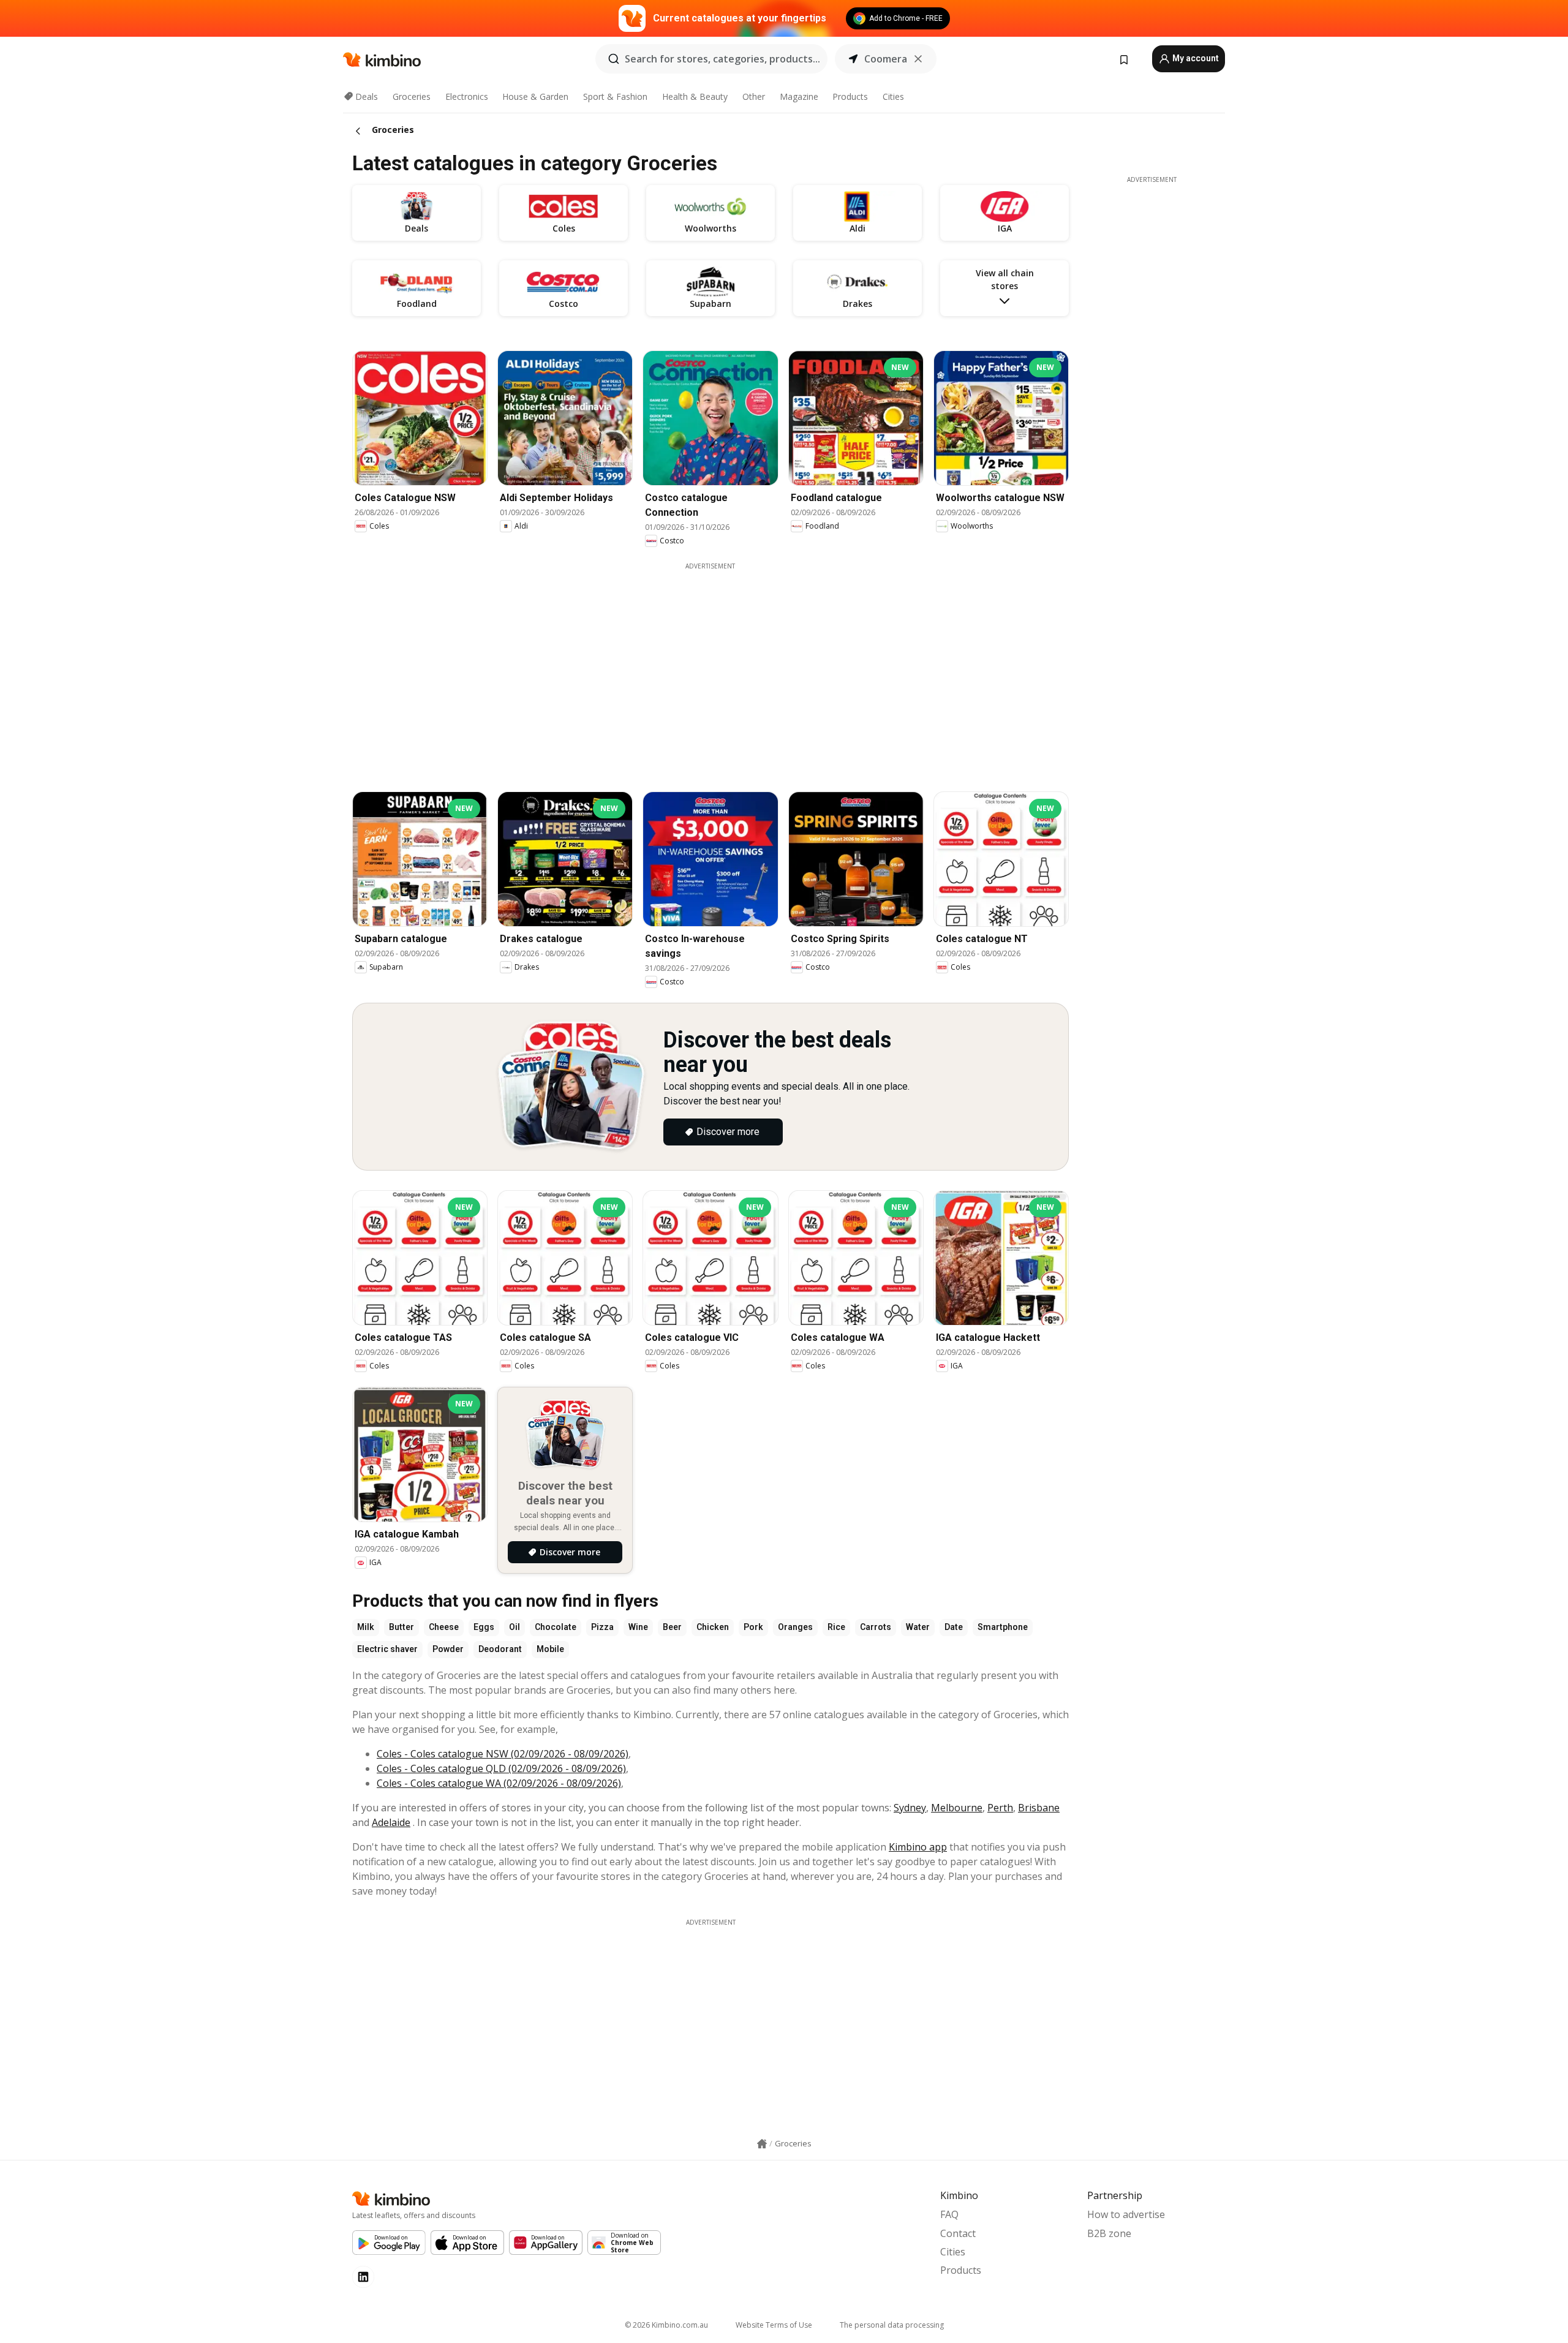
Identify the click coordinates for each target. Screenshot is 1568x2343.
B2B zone (1109, 2233)
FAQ (949, 2214)
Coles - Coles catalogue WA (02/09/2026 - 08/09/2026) (499, 1783)
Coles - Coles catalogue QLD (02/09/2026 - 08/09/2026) (501, 1768)
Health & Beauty (695, 96)
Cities (893, 96)
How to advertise (1126, 2214)
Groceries (412, 96)
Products (850, 96)
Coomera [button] (886, 59)
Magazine (799, 96)
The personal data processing (892, 2325)
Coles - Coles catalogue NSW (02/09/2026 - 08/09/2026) (503, 1754)
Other (754, 96)
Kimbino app (918, 1847)
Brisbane (1039, 1808)
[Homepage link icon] (762, 2144)
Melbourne (957, 1808)
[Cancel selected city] (918, 59)
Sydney (910, 1808)
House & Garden (535, 96)
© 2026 (666, 2325)
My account (1195, 58)
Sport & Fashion (615, 96)
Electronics (467, 96)
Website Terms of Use (774, 2325)
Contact (958, 2233)
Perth (1000, 1808)
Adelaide (391, 1822)
